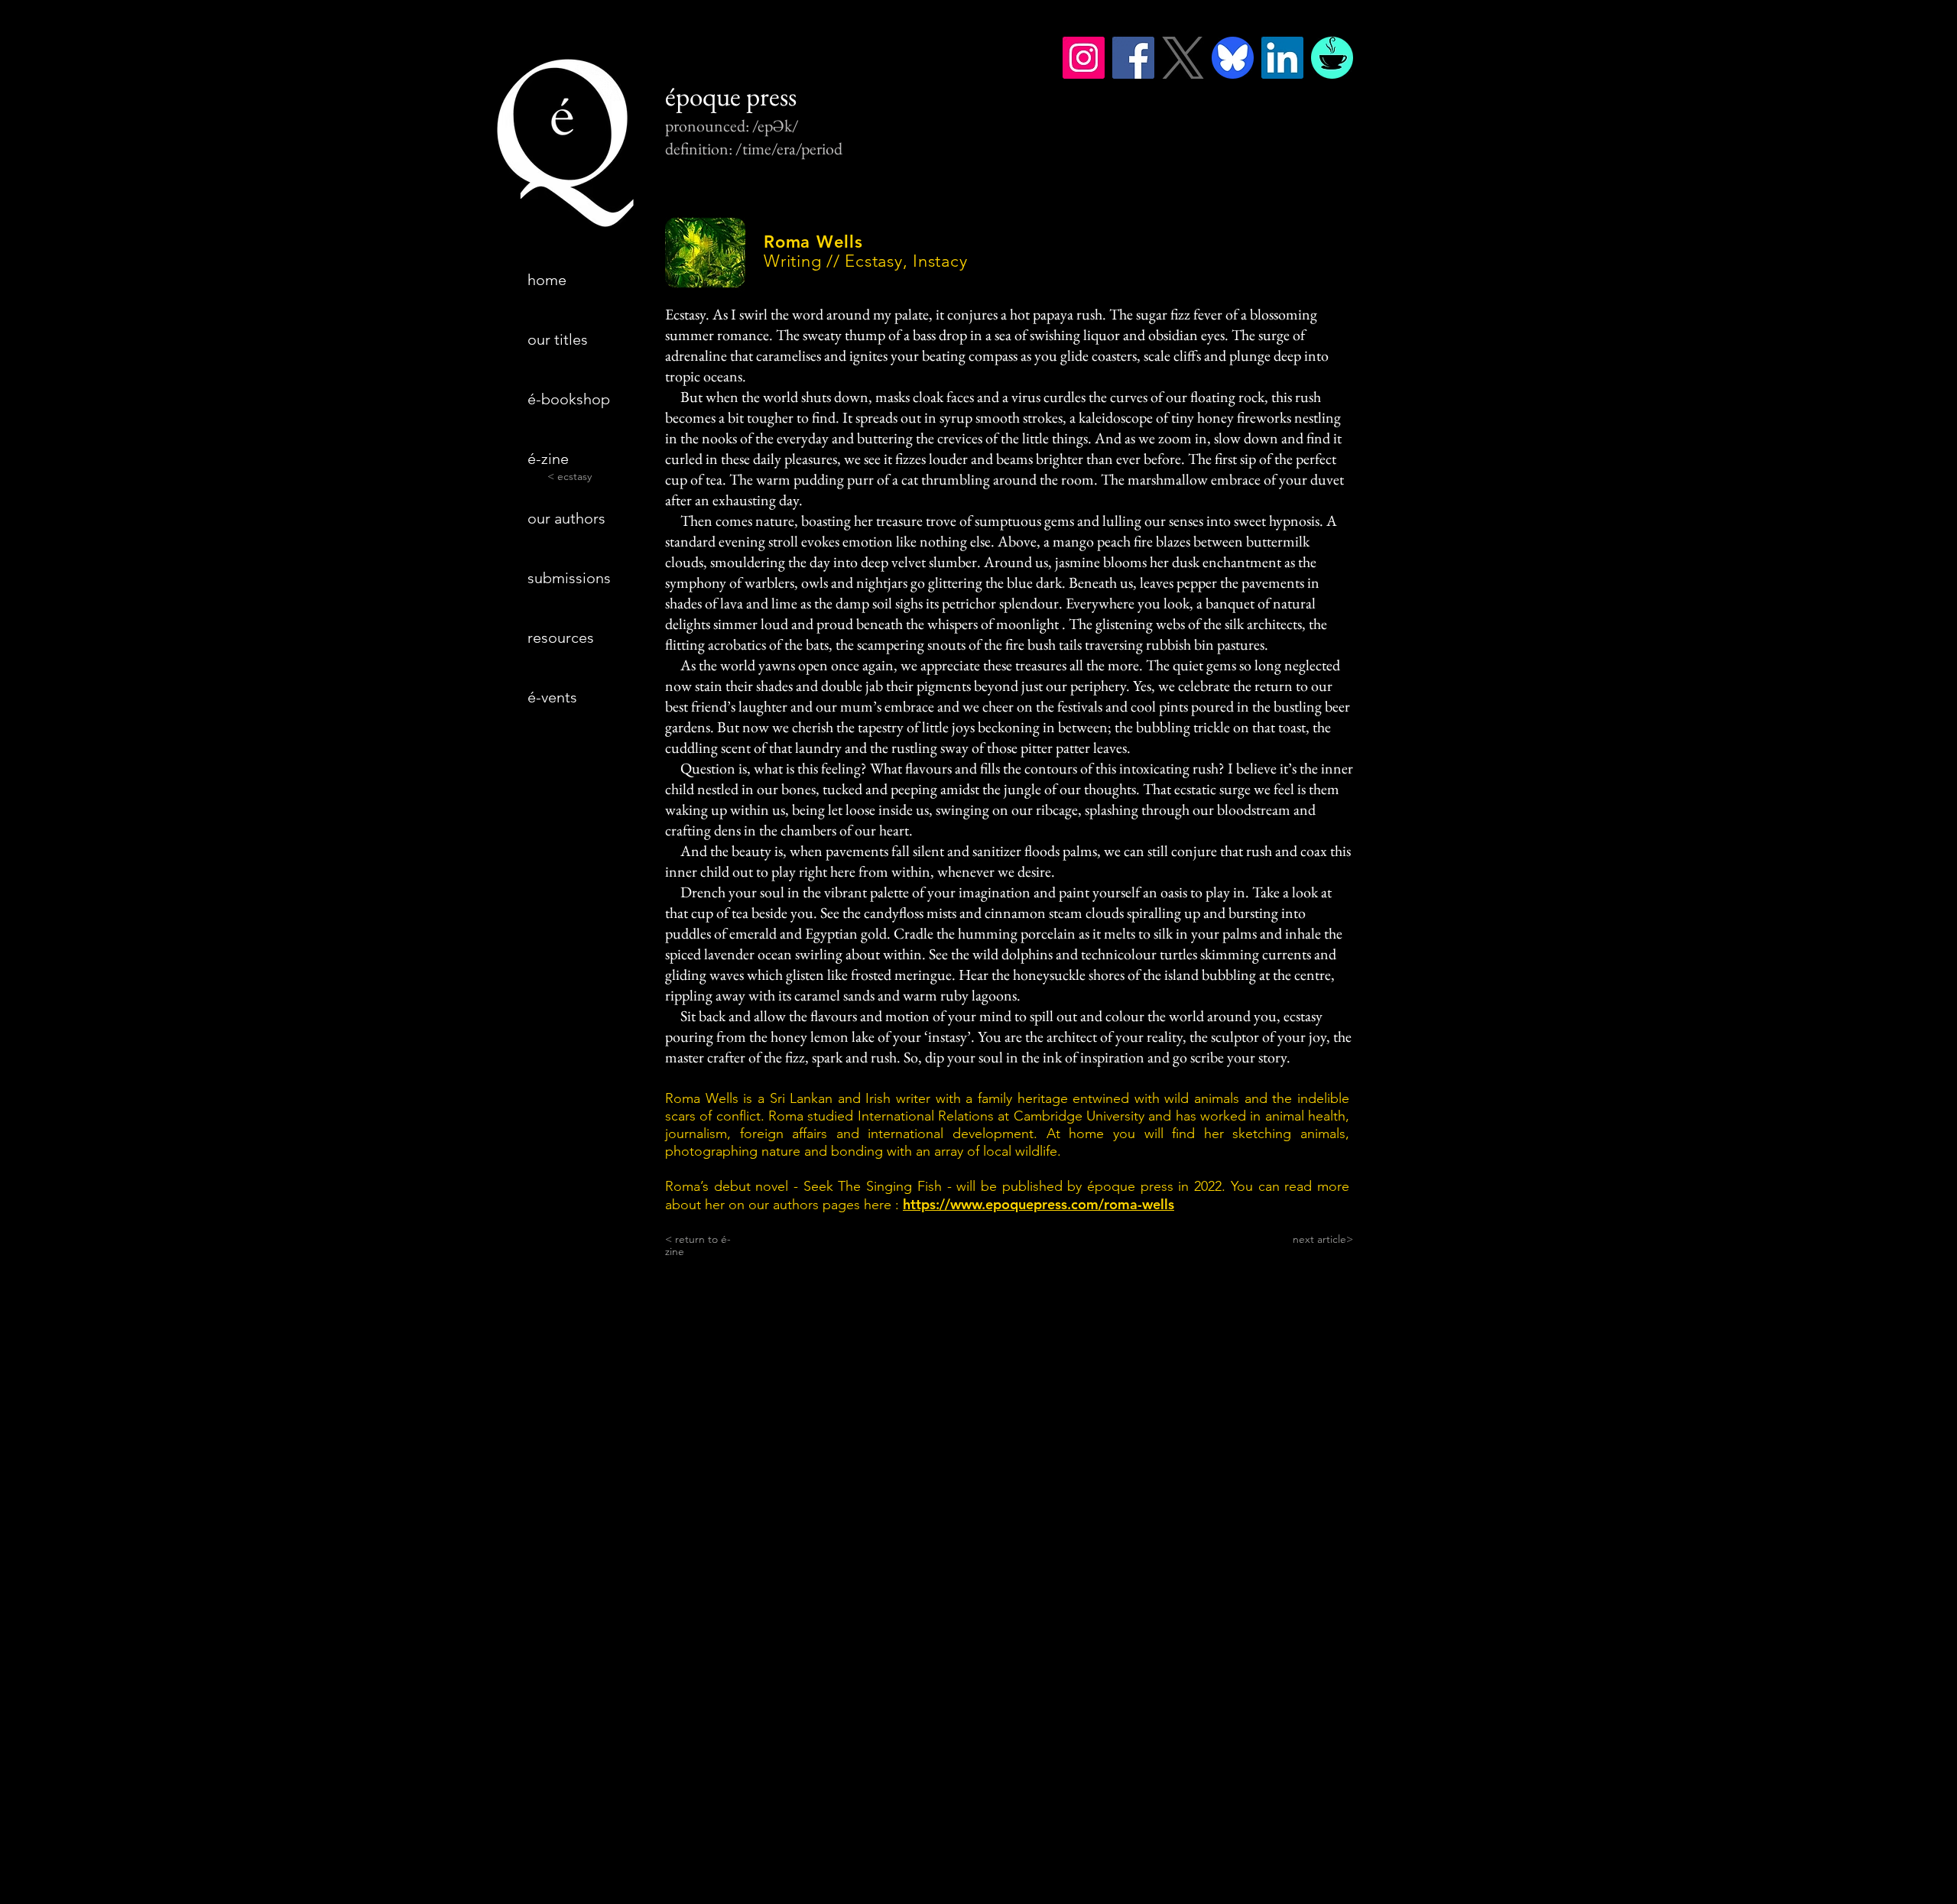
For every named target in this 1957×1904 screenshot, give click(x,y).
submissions (569, 578)
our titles (558, 339)
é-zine (548, 459)
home (547, 280)
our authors (566, 518)
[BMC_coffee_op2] (1332, 58)
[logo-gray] (1183, 58)
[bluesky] (1233, 58)
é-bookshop (569, 399)
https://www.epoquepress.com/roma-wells (1039, 1204)
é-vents (552, 697)
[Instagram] (1084, 58)
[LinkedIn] (1282, 58)
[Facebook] (1133, 58)
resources (561, 637)
